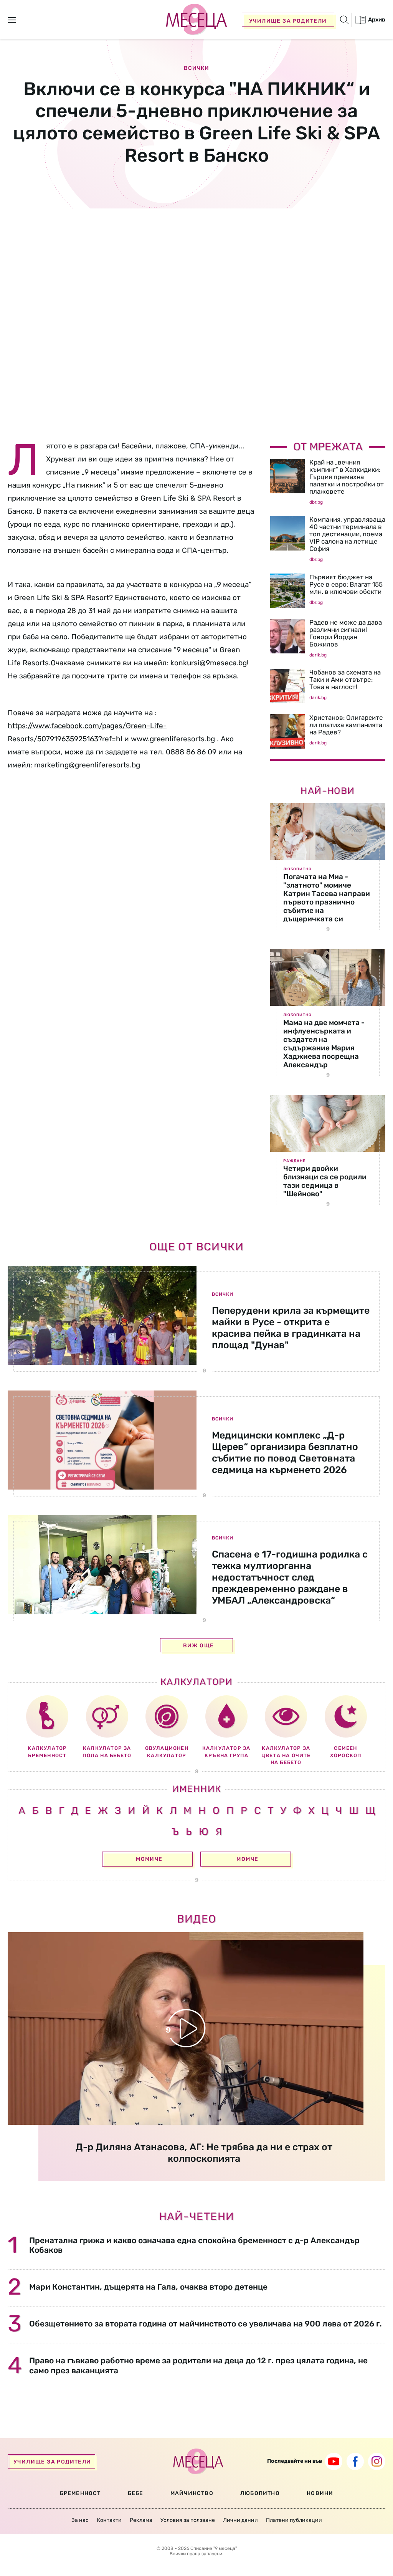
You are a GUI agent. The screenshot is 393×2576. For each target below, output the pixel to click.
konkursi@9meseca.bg (209, 663)
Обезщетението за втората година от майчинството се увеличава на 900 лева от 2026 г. (206, 2324)
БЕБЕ (136, 2493)
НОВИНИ (320, 2493)
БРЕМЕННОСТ (80, 2493)
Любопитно (297, 869)
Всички (196, 68)
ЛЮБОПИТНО (260, 2493)
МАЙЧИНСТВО (192, 2493)
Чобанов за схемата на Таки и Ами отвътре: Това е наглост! (345, 680)
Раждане (294, 1161)
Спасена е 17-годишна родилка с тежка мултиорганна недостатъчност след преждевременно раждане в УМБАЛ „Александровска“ (290, 1577)
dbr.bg (316, 502)
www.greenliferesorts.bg (173, 739)
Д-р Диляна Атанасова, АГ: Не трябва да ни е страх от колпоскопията (204, 2153)
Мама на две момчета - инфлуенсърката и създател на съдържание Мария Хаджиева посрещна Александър (324, 1044)
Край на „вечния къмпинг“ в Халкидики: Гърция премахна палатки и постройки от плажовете (347, 477)
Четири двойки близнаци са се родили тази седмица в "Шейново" (325, 1181)
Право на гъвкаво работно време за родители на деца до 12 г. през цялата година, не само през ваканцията (198, 2365)
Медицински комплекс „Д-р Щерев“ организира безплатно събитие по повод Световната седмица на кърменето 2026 (285, 1453)
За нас (80, 2520)
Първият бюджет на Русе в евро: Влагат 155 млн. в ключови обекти (346, 584)
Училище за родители (288, 21)
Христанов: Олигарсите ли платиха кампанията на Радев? (346, 725)
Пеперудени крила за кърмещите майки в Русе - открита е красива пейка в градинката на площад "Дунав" (291, 1328)
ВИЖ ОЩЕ (199, 1646)
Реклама (141, 2520)
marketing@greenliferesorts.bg (87, 765)
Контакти (109, 2520)
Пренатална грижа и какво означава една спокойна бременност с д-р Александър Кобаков (194, 2245)
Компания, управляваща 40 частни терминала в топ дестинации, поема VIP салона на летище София (347, 534)
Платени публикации (294, 2520)
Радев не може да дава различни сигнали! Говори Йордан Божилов (346, 633)
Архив (376, 20)
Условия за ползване (188, 2520)
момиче (149, 1859)
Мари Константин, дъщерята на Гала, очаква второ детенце (148, 2287)
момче (247, 1859)
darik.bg (318, 655)
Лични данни (240, 2520)
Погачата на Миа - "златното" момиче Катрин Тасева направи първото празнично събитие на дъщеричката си (327, 898)
